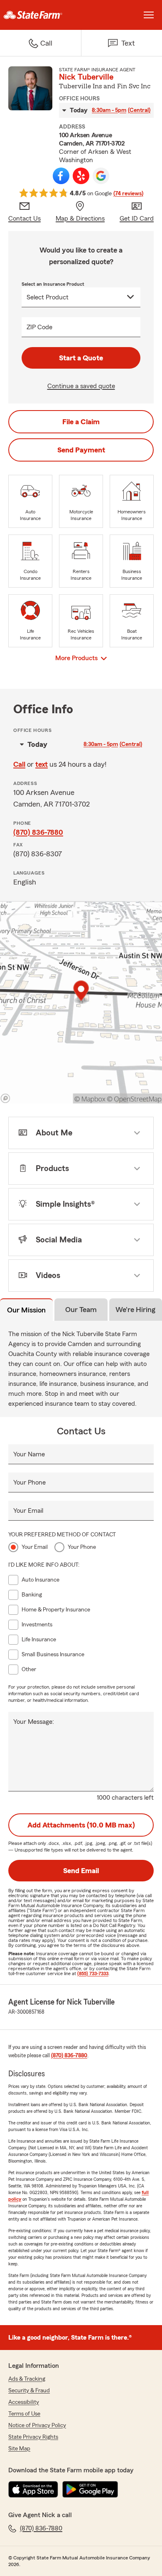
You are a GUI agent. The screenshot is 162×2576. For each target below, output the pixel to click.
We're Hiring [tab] (135, 1310)
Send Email (81, 1871)
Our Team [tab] (81, 1310)
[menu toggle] (149, 15)
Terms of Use (24, 2414)
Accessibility (24, 2402)
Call (19, 764)
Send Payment (81, 450)
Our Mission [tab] (26, 1310)
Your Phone (29, 1482)
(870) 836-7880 (38, 832)
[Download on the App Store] (33, 2489)
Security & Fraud (29, 2391)
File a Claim (81, 422)
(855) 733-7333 (93, 1973)
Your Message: (34, 1722)
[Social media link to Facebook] (61, 176)
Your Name (29, 1454)
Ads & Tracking (27, 2379)
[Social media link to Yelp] (81, 176)
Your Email (28, 1511)
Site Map (19, 2449)
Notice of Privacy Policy (37, 2425)
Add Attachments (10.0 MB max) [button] (81, 1825)
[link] (40, 15)
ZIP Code (39, 327)
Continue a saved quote (81, 386)
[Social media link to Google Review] (101, 176)
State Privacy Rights (33, 2437)
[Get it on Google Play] (90, 2489)
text (42, 764)
